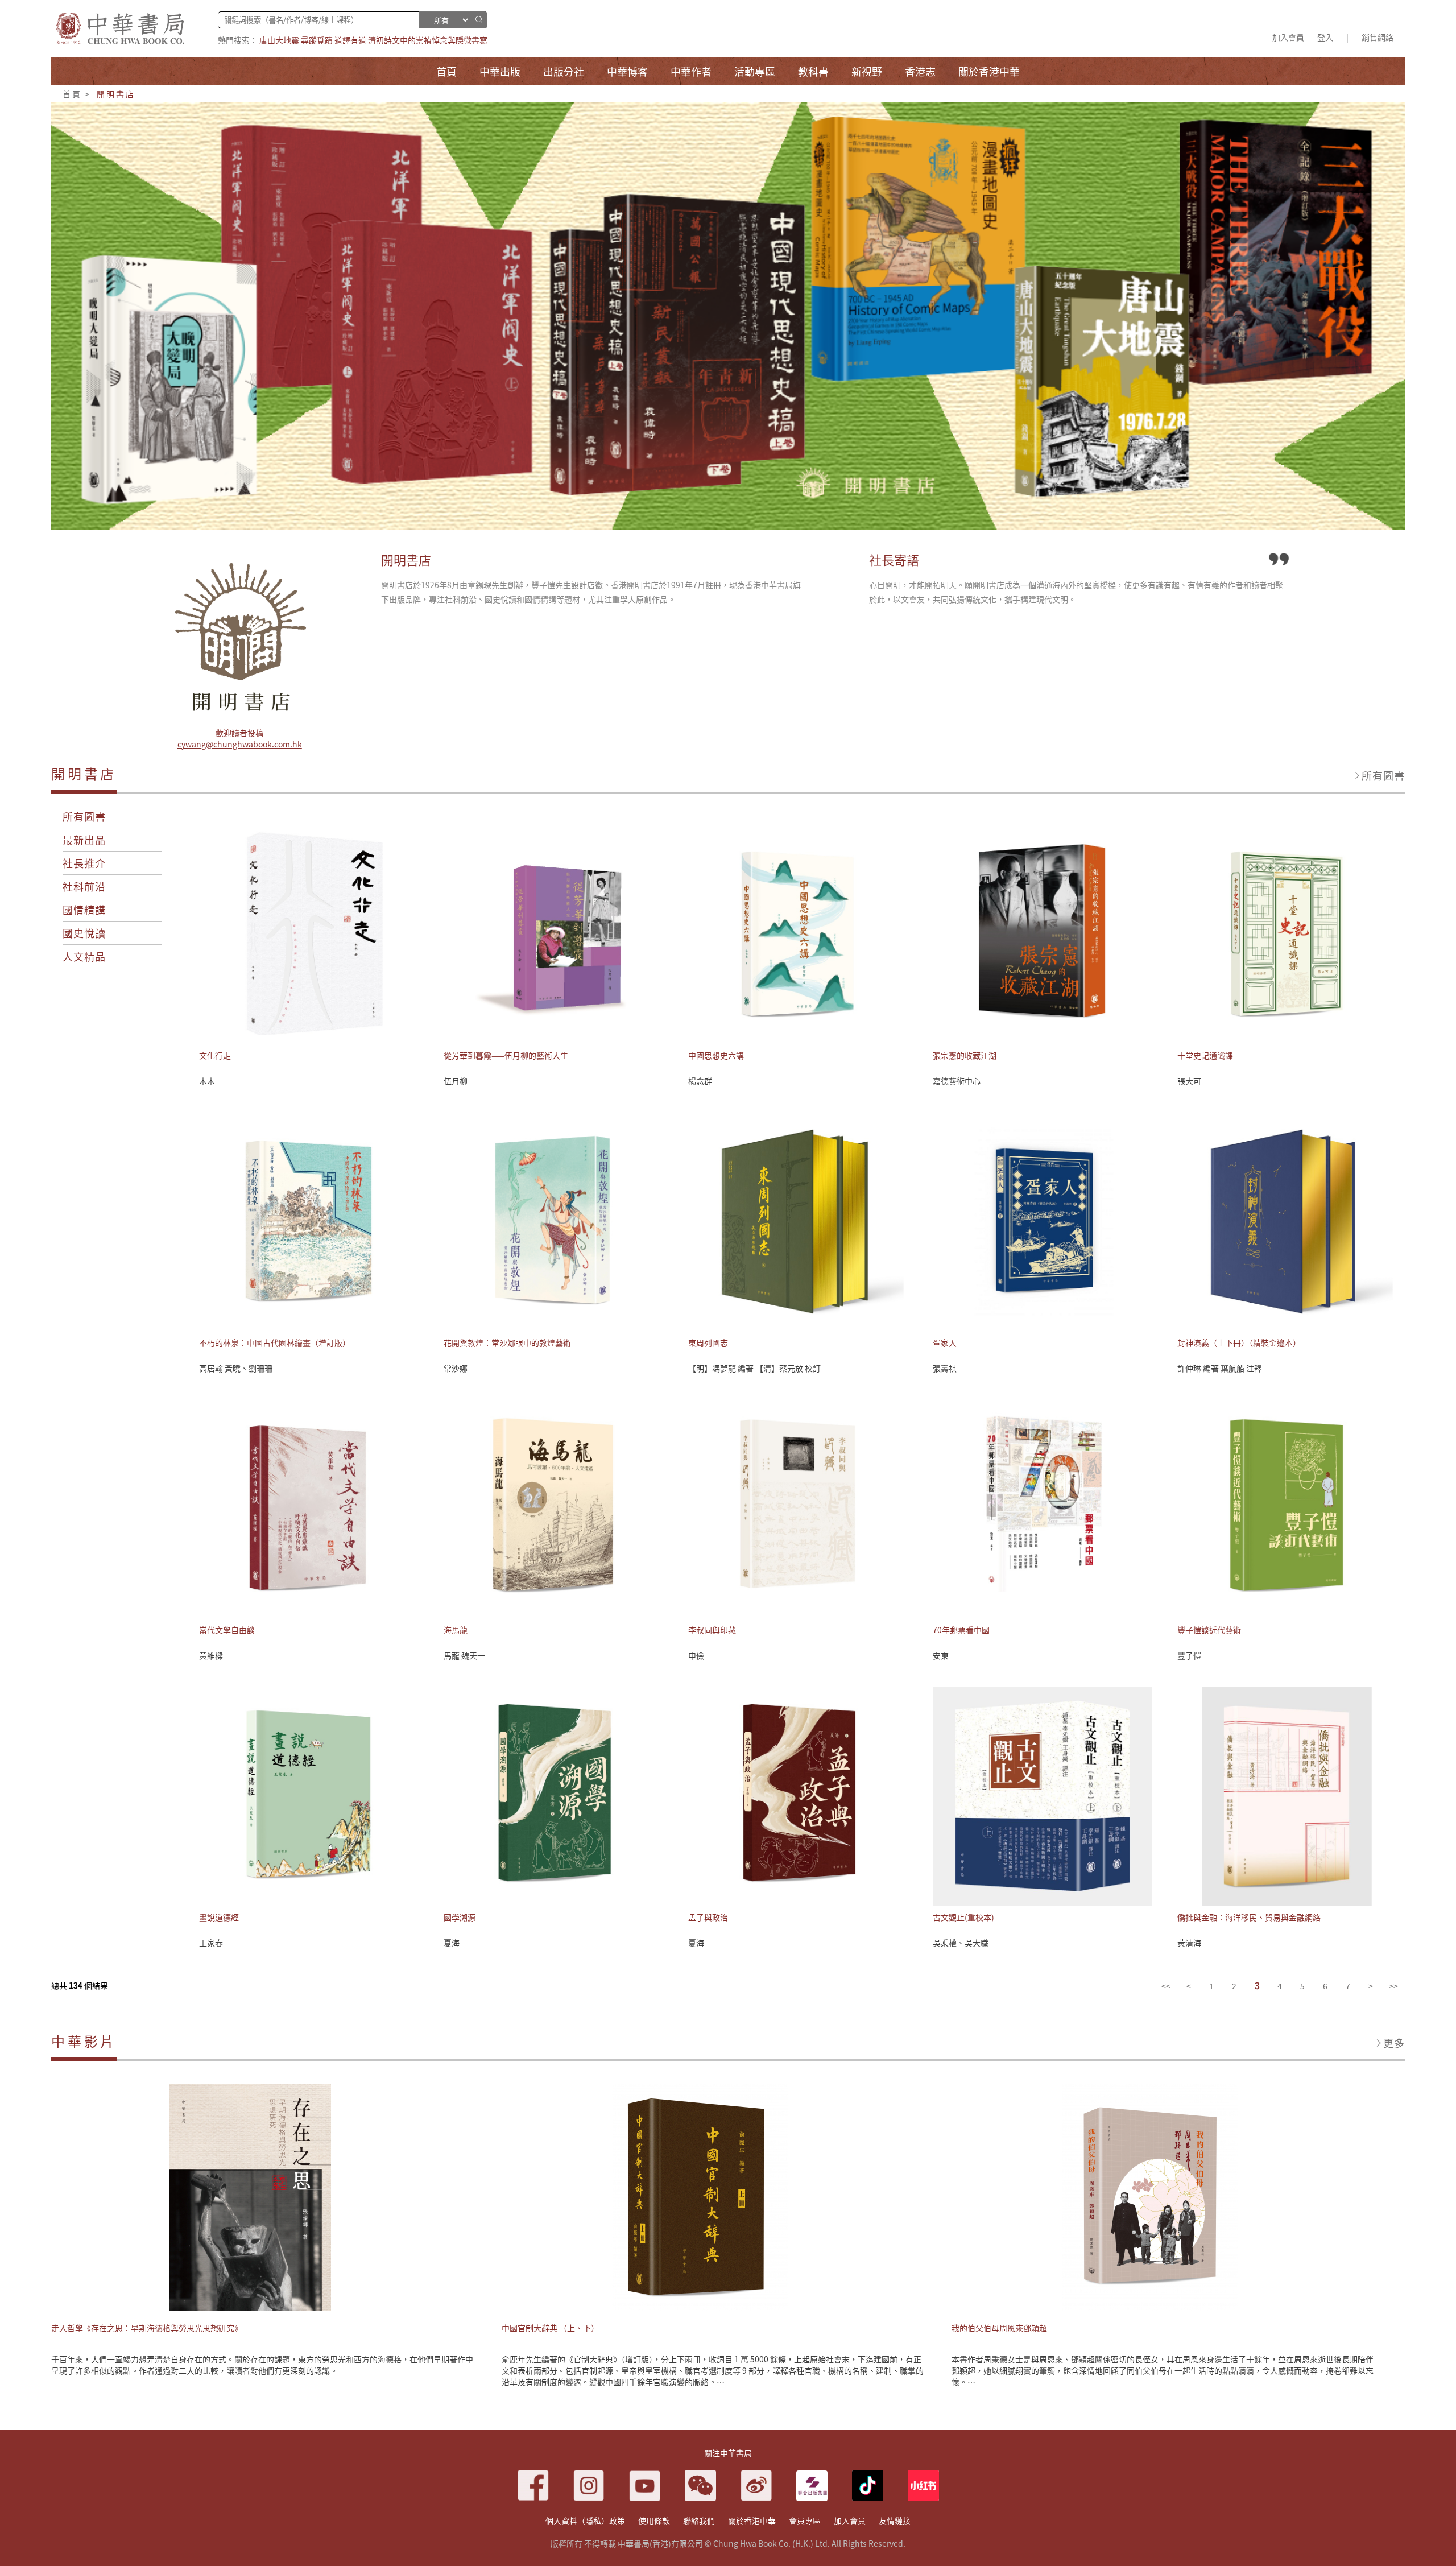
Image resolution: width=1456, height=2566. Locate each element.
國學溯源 (460, 1917)
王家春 (211, 1943)
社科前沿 (84, 886)
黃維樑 (211, 1655)
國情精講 (84, 910)
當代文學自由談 (227, 1630)
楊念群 (700, 1081)
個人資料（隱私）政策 (585, 2520)
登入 (1325, 37)
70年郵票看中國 (961, 1630)
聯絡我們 (699, 2520)
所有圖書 (1383, 775)
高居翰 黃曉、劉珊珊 (236, 1368)
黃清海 (1189, 1943)
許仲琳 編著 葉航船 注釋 (1220, 1368)
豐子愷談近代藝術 (1209, 1630)
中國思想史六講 (716, 1055)
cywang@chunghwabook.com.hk (240, 744)
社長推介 (84, 863)
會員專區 (805, 2520)
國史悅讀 (84, 933)
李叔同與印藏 (712, 1630)
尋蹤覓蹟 (317, 40)
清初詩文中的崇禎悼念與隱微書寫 (428, 40)
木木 (207, 1081)
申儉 (696, 1655)
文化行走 (215, 1055)
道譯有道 (350, 40)
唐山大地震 (279, 40)
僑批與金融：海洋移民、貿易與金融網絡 (1249, 1917)
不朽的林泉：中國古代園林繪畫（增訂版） (275, 1342)
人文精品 (84, 956)
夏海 (452, 1943)
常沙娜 (456, 1368)
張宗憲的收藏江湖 (965, 1055)
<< (1166, 1986)
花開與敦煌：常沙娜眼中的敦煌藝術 (507, 1342)
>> (1393, 1986)
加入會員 (1288, 37)
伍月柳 (456, 1081)
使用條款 (654, 2520)
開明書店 (116, 94)
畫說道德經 (219, 1917)
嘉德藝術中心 (957, 1081)
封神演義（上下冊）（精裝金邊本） (1239, 1342)
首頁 (72, 94)
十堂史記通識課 (1205, 1055)
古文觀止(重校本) (963, 1917)
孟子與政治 (708, 1917)
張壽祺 (945, 1368)
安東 (941, 1655)
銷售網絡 (1378, 37)
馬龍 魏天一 (464, 1655)
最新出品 (84, 840)
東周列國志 (708, 1342)
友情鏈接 (895, 2520)
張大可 (1189, 1081)
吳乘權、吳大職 (961, 1943)
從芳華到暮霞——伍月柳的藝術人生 (506, 1055)
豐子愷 (1189, 1655)
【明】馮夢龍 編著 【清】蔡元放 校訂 (754, 1368)
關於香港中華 (752, 2520)
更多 (1394, 2043)
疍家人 (945, 1342)
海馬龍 (456, 1630)
